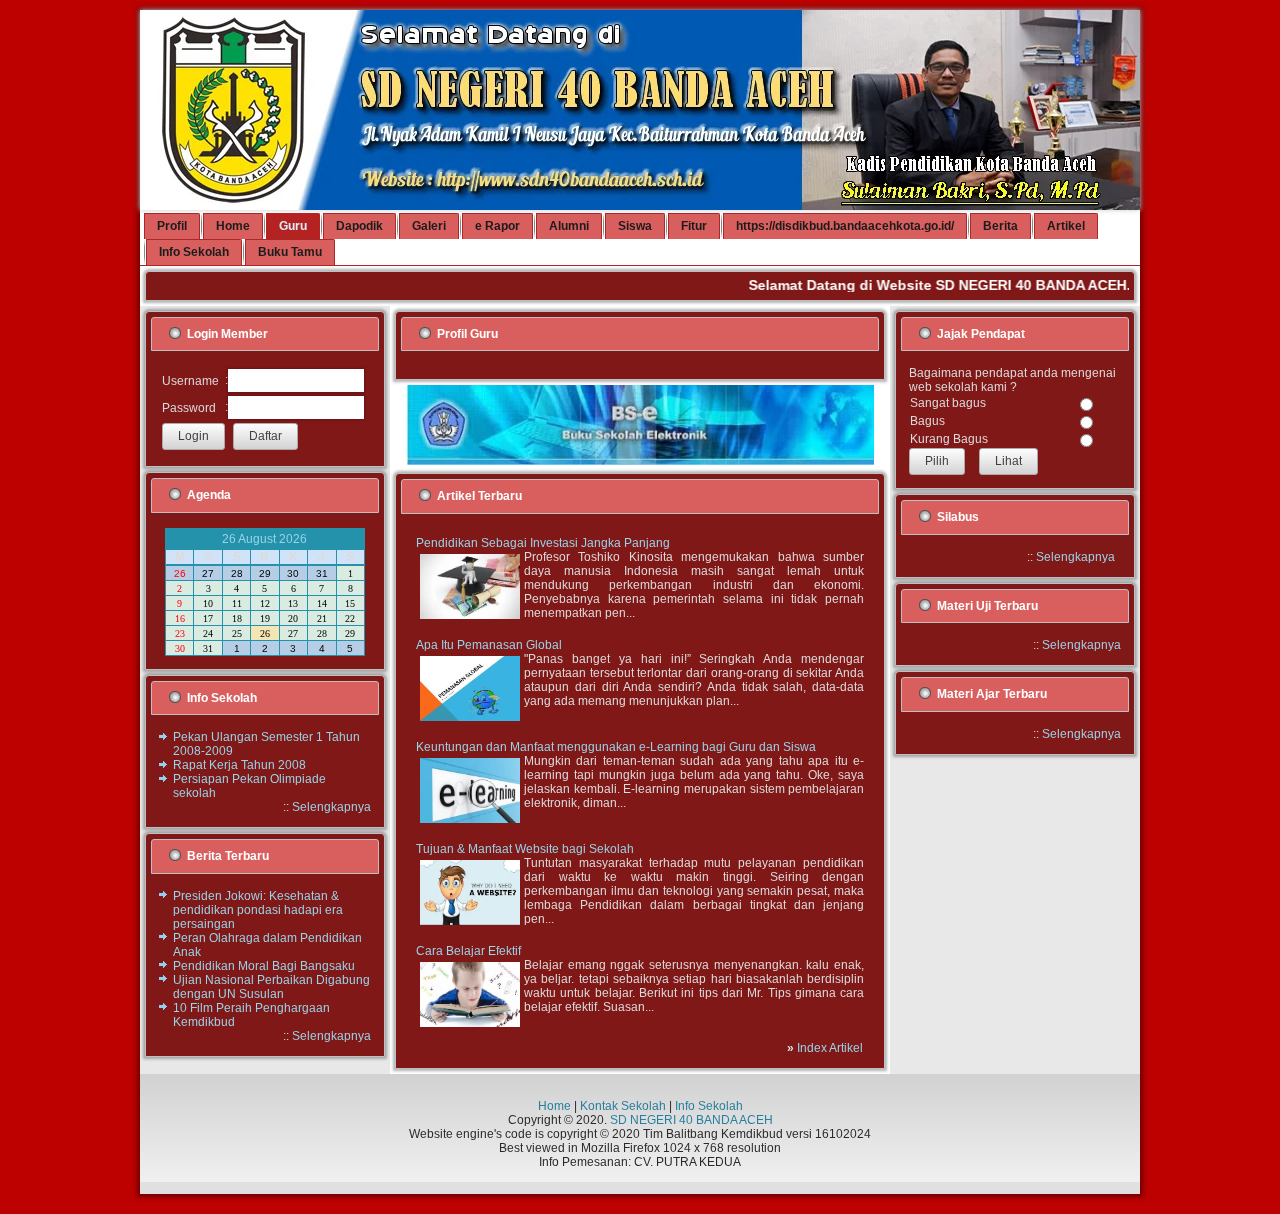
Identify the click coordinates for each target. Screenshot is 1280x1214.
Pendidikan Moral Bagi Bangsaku (264, 966)
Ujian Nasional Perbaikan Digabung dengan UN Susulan (271, 987)
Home (554, 1106)
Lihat (1008, 461)
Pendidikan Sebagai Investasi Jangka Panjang (543, 543)
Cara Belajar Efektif (468, 951)
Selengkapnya (331, 807)
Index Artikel (830, 1048)
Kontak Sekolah (623, 1106)
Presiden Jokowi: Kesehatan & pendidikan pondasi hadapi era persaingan (258, 910)
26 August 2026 (264, 539)
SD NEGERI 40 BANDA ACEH (691, 1120)
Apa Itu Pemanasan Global (489, 645)
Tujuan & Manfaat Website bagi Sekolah (525, 849)
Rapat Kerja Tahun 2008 (239, 765)
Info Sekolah (709, 1106)
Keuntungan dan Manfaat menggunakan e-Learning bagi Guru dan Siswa (616, 747)
